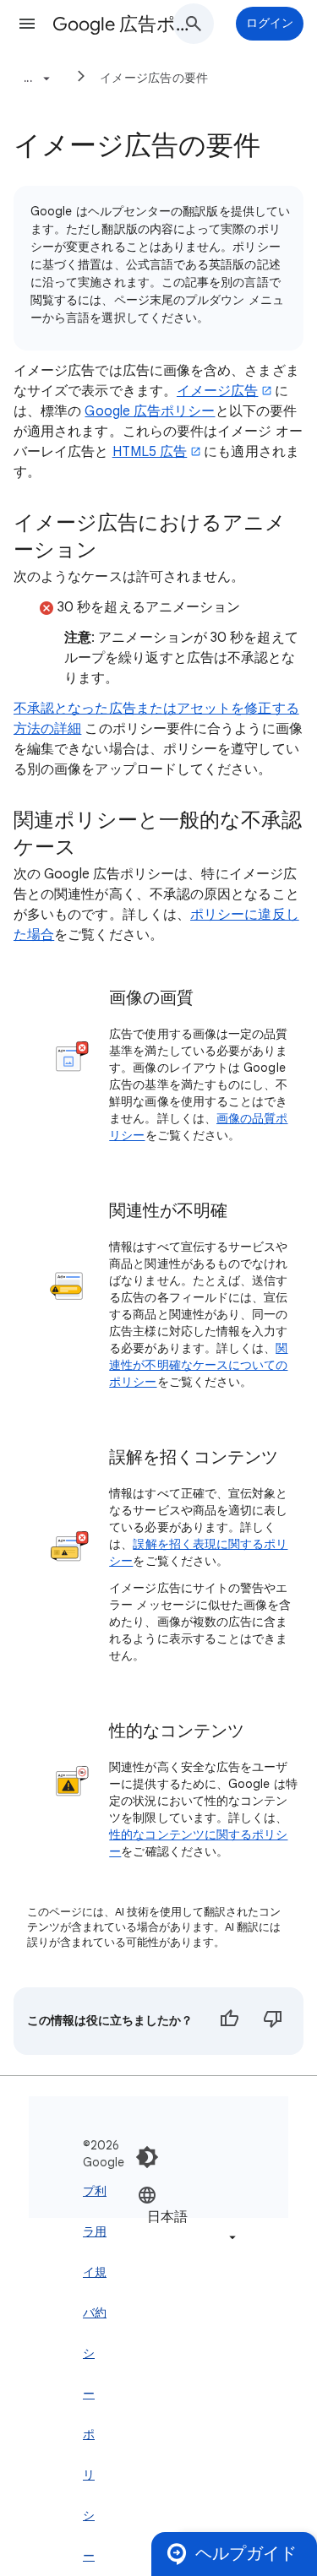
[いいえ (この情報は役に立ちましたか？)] (273, 2021)
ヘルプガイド (246, 2554)
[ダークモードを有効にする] (147, 2157)
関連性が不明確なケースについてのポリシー (198, 1365)
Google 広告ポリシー (150, 411)
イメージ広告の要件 (154, 78)
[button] (27, 24)
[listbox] (189, 2216)
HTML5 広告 (150, 452)
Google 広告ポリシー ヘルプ (121, 24)
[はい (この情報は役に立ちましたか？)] (229, 2021)
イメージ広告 (217, 391)
